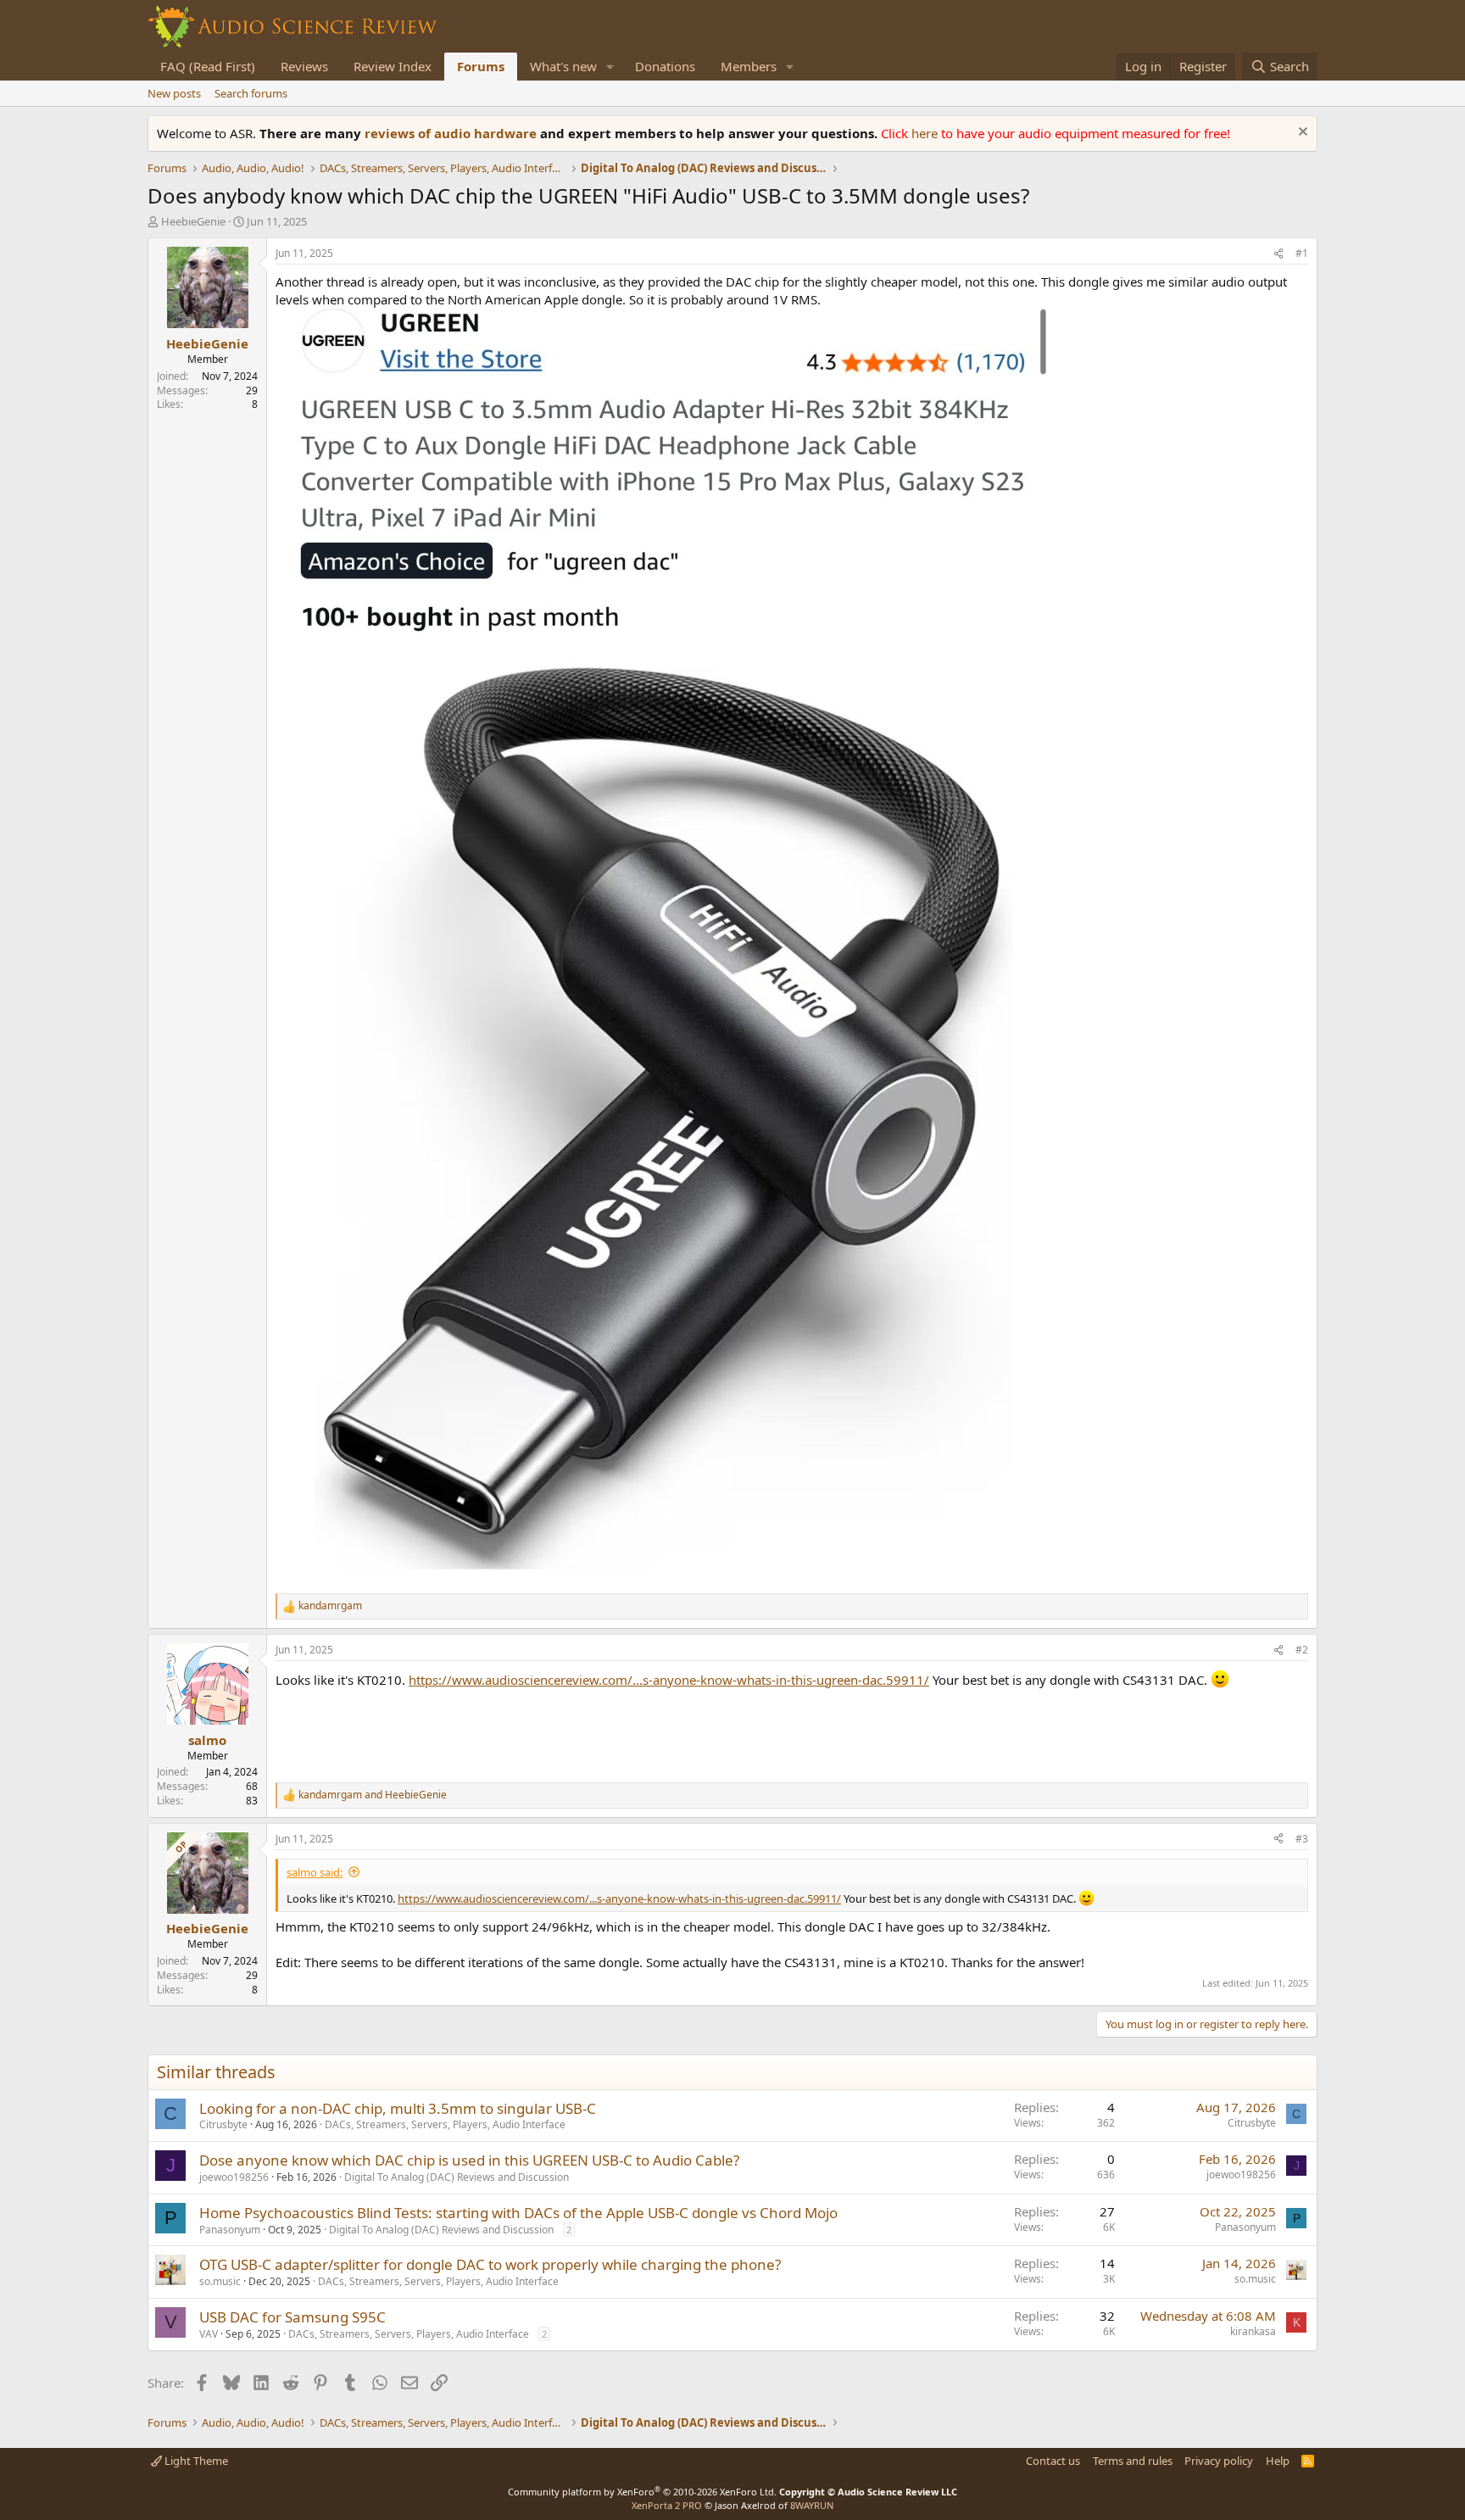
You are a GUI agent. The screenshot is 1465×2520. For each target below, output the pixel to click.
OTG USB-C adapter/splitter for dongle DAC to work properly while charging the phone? (490, 2264)
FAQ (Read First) (208, 66)
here (926, 133)
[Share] (1278, 254)
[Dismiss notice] (1301, 134)
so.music (220, 2281)
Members (749, 66)
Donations (665, 66)
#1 (1302, 253)
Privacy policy (1219, 2461)
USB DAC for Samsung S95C (292, 2317)
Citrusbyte (223, 2124)
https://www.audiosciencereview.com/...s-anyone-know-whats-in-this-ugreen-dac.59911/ (669, 1680)
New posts (174, 93)
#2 (1302, 1650)
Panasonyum (230, 2230)
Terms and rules (1133, 2461)
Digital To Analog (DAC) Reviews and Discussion (457, 2177)
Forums (481, 66)
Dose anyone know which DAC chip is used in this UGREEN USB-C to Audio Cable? (469, 2160)
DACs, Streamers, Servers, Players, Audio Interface (445, 2124)
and (373, 1795)
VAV (209, 2334)
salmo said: (315, 1872)
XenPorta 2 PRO (667, 2505)
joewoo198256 (234, 2177)
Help (1278, 2461)
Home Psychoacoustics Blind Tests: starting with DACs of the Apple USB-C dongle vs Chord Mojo (518, 2213)
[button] (610, 67)
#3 (1302, 1839)
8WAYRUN (812, 2505)
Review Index (393, 66)
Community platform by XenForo (642, 2492)
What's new (563, 66)
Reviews (304, 66)
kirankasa (1253, 2331)
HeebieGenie (193, 221)
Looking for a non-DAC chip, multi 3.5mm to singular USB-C (398, 2108)
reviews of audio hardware (452, 133)
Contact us (1053, 2461)
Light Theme (195, 2461)
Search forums (251, 93)
